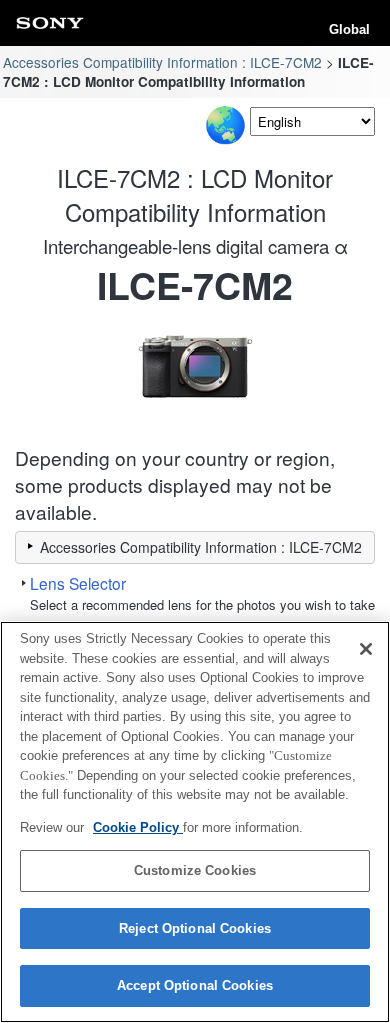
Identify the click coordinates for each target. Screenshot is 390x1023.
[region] (195, 822)
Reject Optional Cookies (195, 928)
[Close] (366, 649)
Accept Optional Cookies (195, 985)
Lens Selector (78, 583)
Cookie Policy (138, 827)
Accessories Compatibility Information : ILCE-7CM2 (162, 62)
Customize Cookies (195, 870)
